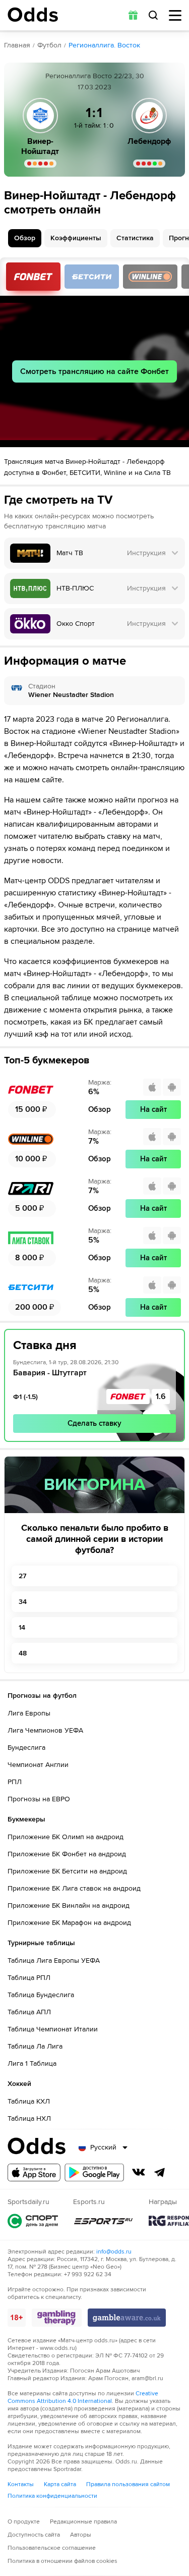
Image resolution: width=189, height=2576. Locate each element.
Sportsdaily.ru (33, 2221)
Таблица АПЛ (29, 2012)
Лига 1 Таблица (32, 2063)
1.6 (161, 1397)
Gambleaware (127, 2318)
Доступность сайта (34, 2535)
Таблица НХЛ (29, 2118)
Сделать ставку (94, 1423)
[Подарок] (133, 15)
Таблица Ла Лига (35, 2046)
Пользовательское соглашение (52, 2548)
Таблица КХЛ (29, 2101)
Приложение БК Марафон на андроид (69, 1923)
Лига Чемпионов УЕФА (45, 1730)
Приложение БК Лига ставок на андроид (74, 1888)
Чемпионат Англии (38, 1765)
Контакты (21, 2484)
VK (139, 2172)
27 (22, 1576)
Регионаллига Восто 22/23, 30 (95, 76)
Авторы (81, 2535)
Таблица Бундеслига (41, 1995)
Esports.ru (103, 2221)
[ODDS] (33, 15)
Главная (17, 45)
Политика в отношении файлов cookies (62, 2561)
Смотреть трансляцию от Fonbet (33, 277)
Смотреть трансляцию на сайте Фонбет (94, 371)
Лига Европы (29, 1713)
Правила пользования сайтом (128, 2484)
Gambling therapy (57, 2318)
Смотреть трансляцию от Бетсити (92, 277)
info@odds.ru (114, 2252)
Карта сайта (60, 2484)
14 (22, 1627)
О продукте (24, 2522)
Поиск (153, 15)
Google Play (94, 2172)
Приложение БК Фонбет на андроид (67, 1854)
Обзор (25, 238)
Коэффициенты (76, 238)
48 (23, 1653)
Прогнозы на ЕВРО (39, 1799)
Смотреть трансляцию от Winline (150, 277)
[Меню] (175, 15)
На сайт (153, 1109)
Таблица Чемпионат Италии (53, 2029)
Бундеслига (26, 1748)
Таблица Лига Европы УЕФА (54, 1961)
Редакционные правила (83, 2522)
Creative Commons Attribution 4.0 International (83, 2397)
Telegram (160, 2172)
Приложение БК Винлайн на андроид (69, 1906)
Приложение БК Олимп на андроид (66, 1837)
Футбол (49, 45)
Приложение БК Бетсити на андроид (67, 1871)
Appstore (34, 2172)
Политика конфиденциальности (52, 2496)
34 (23, 1602)
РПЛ (15, 1782)
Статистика (135, 238)
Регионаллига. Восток (104, 45)
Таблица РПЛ (29, 1978)
